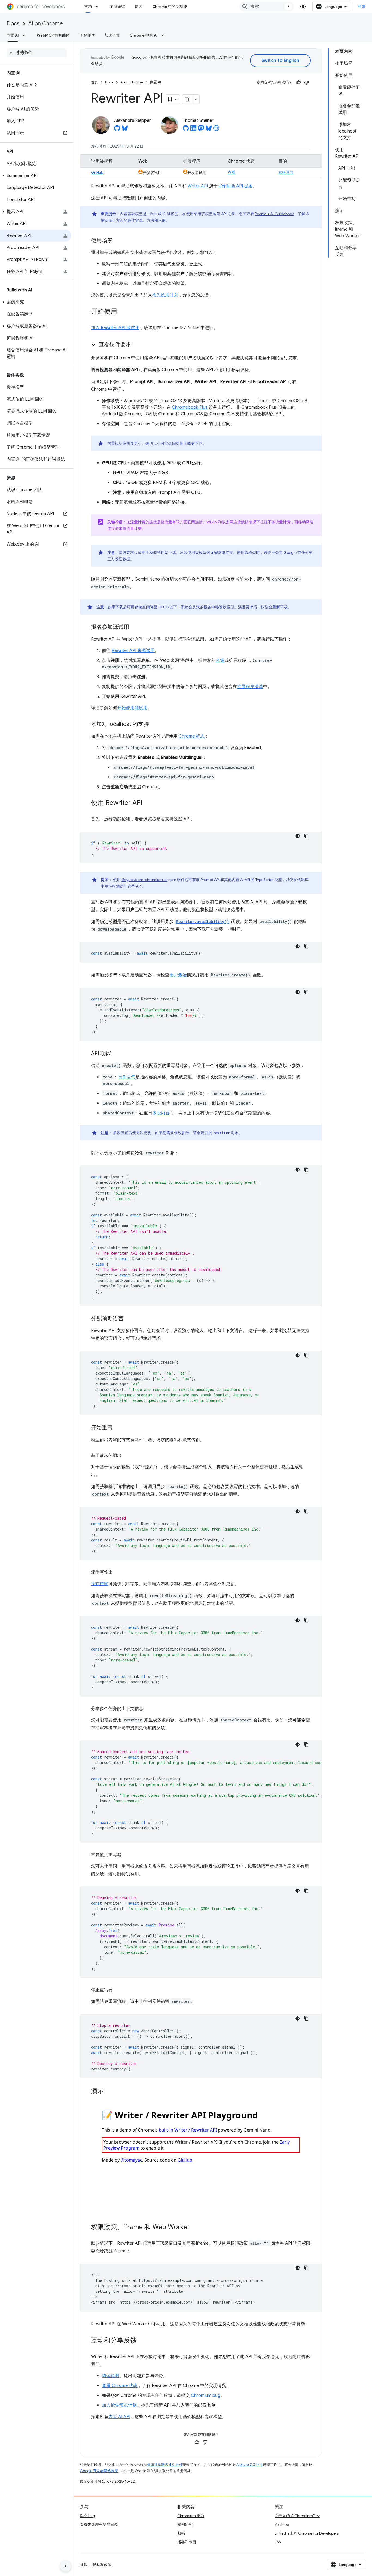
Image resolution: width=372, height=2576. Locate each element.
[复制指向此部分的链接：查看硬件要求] (137, 345)
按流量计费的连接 (142, 522)
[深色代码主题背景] (298, 836)
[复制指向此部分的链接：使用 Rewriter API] (148, 803)
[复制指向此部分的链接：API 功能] (117, 1054)
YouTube (282, 2524)
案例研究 (117, 7)
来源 (220, 660)
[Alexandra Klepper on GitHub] (117, 130)
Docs (13, 24)
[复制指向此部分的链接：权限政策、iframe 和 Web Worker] (195, 2228)
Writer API (198, 186)
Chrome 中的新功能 (170, 7)
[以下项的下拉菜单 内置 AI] (25, 35)
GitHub (97, 172)
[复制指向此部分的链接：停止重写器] (118, 1990)
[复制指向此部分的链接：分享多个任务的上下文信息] (149, 1709)
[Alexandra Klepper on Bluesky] (125, 130)
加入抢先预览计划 (119, 2405)
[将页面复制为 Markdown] (187, 99)
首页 (94, 82)
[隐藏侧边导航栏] (66, 2566)
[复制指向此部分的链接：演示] (109, 2091)
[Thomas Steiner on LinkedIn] (193, 130)
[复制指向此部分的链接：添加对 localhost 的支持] (154, 725)
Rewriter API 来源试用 (133, 651)
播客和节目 (187, 2542)
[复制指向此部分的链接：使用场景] (118, 241)
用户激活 (178, 975)
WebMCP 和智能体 (53, 35)
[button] (36, 176)
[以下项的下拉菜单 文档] (98, 7)
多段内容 (161, 1113)
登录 (362, 7)
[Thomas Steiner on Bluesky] (209, 130)
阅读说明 (111, 2376)
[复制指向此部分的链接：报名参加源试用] (135, 627)
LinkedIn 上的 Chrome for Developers (307, 2533)
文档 (88, 7)
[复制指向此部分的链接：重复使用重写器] (127, 1855)
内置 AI (13, 35)
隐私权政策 (102, 2565)
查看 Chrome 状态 (120, 2386)
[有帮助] (298, 82)
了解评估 (87, 35)
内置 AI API (119, 2417)
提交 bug (87, 2516)
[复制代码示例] (306, 836)
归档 (181, 2533)
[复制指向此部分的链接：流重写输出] (118, 1572)
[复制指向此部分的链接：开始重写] (118, 1428)
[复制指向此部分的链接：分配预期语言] (129, 1319)
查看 (231, 172)
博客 (139, 7)
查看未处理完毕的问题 (99, 2524)
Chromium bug (206, 2395)
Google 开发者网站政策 (99, 2471)
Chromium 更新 (191, 2516)
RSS (278, 2542)
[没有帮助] (307, 82)
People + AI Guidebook (274, 214)
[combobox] (267, 7)
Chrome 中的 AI (144, 35)
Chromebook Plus (190, 407)
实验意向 (286, 172)
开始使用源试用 (132, 708)
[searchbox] (37, 53)
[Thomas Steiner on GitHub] (186, 130)
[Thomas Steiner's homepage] (216, 130)
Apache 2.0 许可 (250, 2465)
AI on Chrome (46, 24)
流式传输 (100, 1584)
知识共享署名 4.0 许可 (165, 2465)
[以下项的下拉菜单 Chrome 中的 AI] (164, 35)
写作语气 (127, 1077)
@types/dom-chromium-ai (144, 880)
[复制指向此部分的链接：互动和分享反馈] (142, 2341)
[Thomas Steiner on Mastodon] (201, 130)
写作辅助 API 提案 (235, 186)
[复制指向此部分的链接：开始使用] (123, 312)
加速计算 (112, 35)
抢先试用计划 (165, 295)
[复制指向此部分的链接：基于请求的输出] (127, 1456)
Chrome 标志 (192, 736)
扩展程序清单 (250, 687)
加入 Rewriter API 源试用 (115, 328)
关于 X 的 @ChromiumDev (297, 2516)
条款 (84, 2565)
